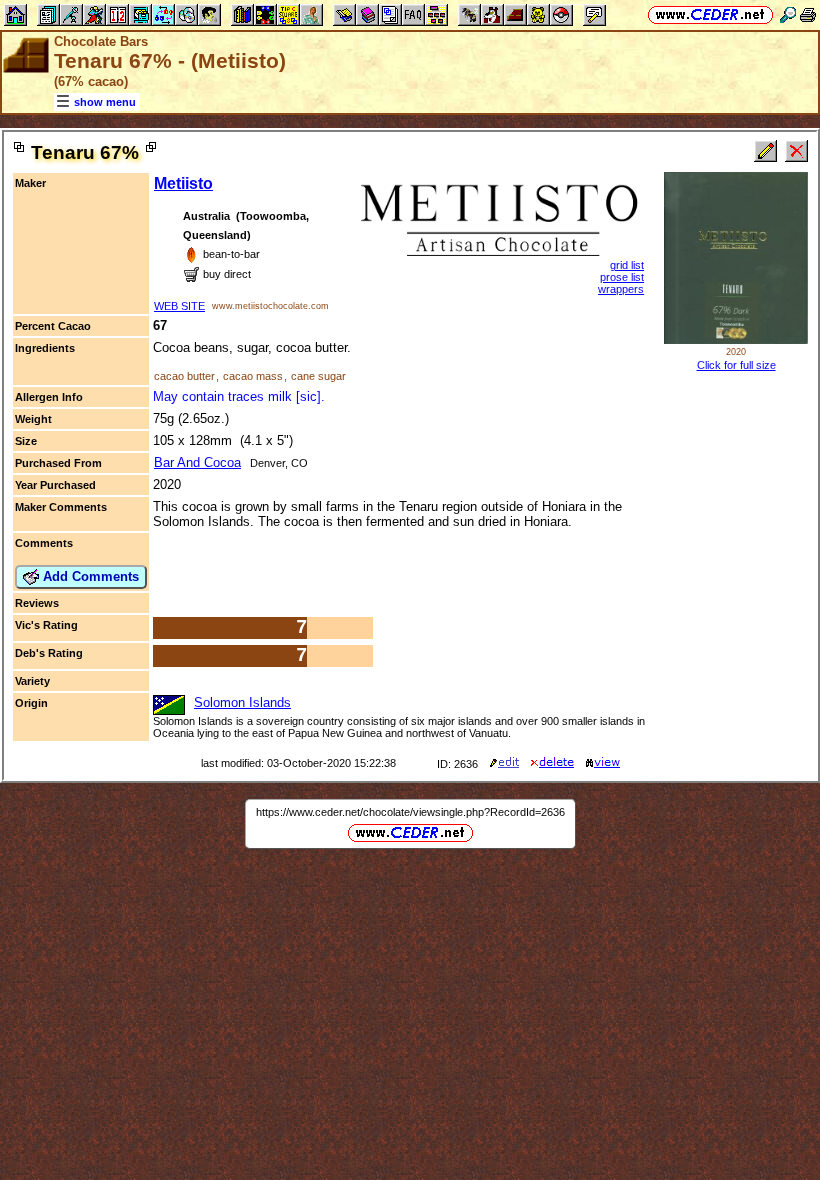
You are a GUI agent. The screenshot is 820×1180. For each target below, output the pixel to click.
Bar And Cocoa (197, 462)
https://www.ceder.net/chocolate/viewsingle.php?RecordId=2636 (410, 812)
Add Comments (89, 576)
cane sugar (318, 376)
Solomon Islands (242, 702)
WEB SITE (179, 306)
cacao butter (184, 376)
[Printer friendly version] (808, 14)
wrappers (621, 289)
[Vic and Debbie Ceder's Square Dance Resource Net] (710, 14)
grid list (627, 265)
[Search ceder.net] (788, 14)
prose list (622, 277)
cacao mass (253, 376)
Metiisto (183, 183)
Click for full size (736, 365)
